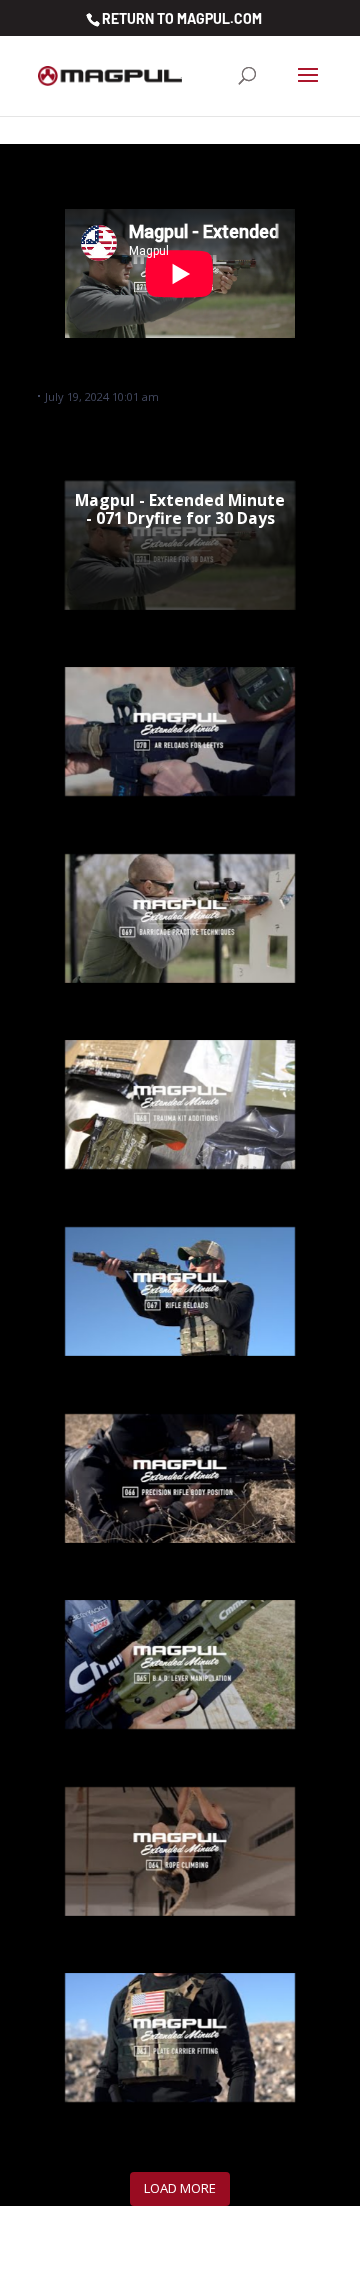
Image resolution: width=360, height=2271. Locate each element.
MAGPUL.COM (219, 18)
